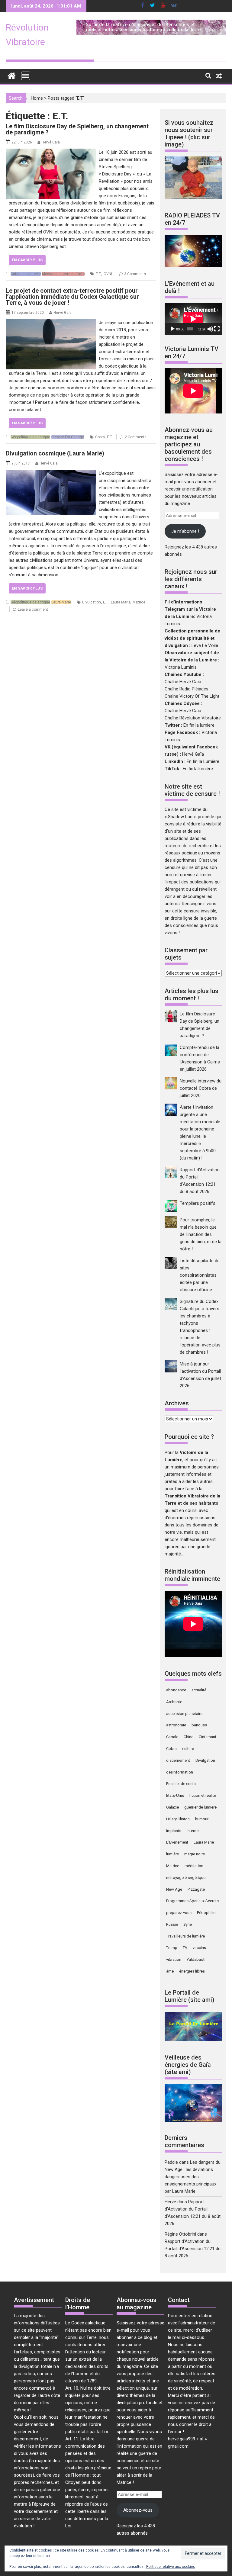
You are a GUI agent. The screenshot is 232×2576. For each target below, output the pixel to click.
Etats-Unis (175, 1795)
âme (170, 1971)
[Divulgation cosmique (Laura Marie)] (51, 473)
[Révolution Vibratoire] (12, 75)
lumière (172, 1854)
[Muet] (210, 329)
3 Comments (135, 274)
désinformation (180, 1772)
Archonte (174, 1702)
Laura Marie (61, 602)
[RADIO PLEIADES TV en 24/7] (193, 266)
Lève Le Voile (205, 645)
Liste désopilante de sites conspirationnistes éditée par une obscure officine (200, 1275)
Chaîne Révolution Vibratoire (193, 718)
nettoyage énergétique (186, 1878)
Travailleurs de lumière (185, 1936)
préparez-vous (179, 1913)
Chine (188, 1737)
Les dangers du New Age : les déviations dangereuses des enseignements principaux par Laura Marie (193, 2177)
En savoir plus (27, 260)
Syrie (188, 1924)
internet (193, 1831)
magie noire (195, 1854)
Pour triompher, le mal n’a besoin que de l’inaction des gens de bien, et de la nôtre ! (201, 1234)
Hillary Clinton (178, 1819)
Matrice (139, 602)
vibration (174, 1959)
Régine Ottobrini (180, 2234)
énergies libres (192, 1971)
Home (37, 98)
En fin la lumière (199, 725)
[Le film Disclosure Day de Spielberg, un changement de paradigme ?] (51, 152)
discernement (178, 1760)
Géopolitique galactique (30, 437)
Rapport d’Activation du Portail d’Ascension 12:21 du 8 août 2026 (193, 2249)
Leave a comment (33, 609)
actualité (199, 1690)
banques (199, 1725)
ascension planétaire (184, 1714)
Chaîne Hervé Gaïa (183, 682)
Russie (172, 1924)
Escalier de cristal (181, 1784)
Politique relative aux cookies (171, 2567)
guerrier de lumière (200, 1807)
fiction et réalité (203, 1795)
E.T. (99, 274)
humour (202, 1819)
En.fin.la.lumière (198, 769)
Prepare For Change (68, 437)
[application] (193, 319)
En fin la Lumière (203, 761)
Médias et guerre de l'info (63, 274)
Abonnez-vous (138, 2510)
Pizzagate (196, 1889)
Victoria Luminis (181, 667)
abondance (176, 1690)
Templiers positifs (198, 1203)
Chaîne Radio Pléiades (187, 689)
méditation (194, 1866)
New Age (174, 1889)
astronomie (176, 1725)
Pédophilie (206, 1913)
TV (185, 1948)
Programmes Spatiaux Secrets (192, 1901)
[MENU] (26, 76)
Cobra (100, 437)
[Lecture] (172, 329)
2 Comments (136, 437)
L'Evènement (177, 1842)
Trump (172, 1948)
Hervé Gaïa (51, 142)
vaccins (199, 1948)
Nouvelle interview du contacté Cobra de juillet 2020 (201, 1088)
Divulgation (92, 602)
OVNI (108, 274)
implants (174, 1831)
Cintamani (207, 1737)
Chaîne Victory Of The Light (192, 696)
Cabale (172, 1737)
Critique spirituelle (26, 274)
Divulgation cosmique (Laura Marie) (55, 453)
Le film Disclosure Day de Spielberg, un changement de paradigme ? (77, 129)
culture (188, 1749)
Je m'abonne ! (185, 531)
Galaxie (172, 1807)
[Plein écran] (217, 329)
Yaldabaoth (197, 1959)
